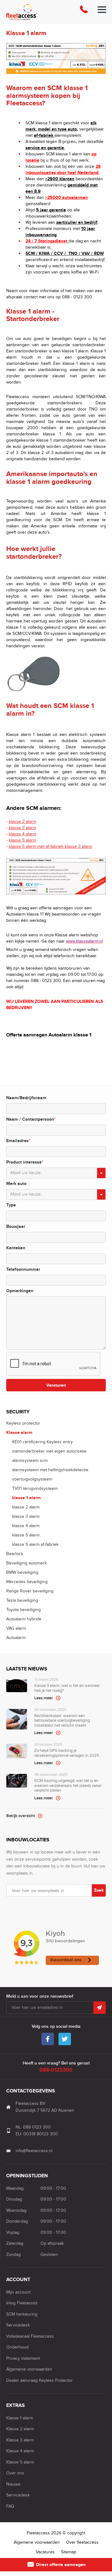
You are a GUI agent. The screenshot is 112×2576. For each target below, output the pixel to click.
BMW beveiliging (22, 1572)
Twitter (65, 2039)
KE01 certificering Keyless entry (42, 1442)
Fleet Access (37, 12)
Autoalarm (16, 1638)
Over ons (15, 2473)
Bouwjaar (16, 1226)
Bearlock (15, 1554)
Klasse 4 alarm (20, 2451)
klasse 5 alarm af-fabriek (35, 1544)
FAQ (10, 2506)
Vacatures (45, 2552)
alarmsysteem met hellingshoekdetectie (50, 1470)
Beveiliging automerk (26, 1563)
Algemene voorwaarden (29, 2369)
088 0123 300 (37, 2127)
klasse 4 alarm (22, 834)
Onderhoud (17, 2347)
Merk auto (16, 1184)
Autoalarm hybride (24, 1619)
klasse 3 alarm (22, 828)
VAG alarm (16, 1628)
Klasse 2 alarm (20, 2429)
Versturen (56, 1385)
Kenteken (16, 1248)
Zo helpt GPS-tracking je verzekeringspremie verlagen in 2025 (67, 1754)
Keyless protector (23, 1423)
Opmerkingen (20, 1291)
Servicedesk (18, 2325)
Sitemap (69, 2552)
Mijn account (18, 2292)
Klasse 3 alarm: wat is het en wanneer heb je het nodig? (67, 1689)
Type (11, 1205)
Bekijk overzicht (21, 1816)
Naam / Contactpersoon (31, 1119)
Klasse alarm (19, 1433)
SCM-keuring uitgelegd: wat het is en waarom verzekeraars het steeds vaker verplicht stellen (68, 1787)
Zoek (99, 1890)
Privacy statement (23, 2358)
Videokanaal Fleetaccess (30, 2336)
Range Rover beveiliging (30, 1591)
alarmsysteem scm (30, 1460)
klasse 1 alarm (26, 1498)
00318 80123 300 (41, 2134)
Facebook (48, 2039)
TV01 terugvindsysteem (35, 1488)
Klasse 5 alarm (20, 2462)
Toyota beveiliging (23, 1610)
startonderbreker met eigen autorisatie (49, 1451)
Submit (100, 2008)
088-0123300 (84, 12)
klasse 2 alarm (22, 822)
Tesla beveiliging (22, 1600)
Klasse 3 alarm (20, 2440)
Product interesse (25, 1162)
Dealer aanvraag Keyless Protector (40, 2380)
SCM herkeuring (22, 2314)
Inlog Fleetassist (22, 2303)
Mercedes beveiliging (27, 1582)
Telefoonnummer (23, 1269)
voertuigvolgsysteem (32, 1479)
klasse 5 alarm (22, 840)
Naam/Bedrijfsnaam (26, 1098)
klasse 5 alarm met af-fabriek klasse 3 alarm (50, 846)
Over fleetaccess (82, 2542)
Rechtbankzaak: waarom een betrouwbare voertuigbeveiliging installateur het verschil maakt (62, 1722)
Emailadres (18, 1141)
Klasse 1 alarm (20, 2418)
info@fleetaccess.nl (34, 2151)
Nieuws (13, 2484)
